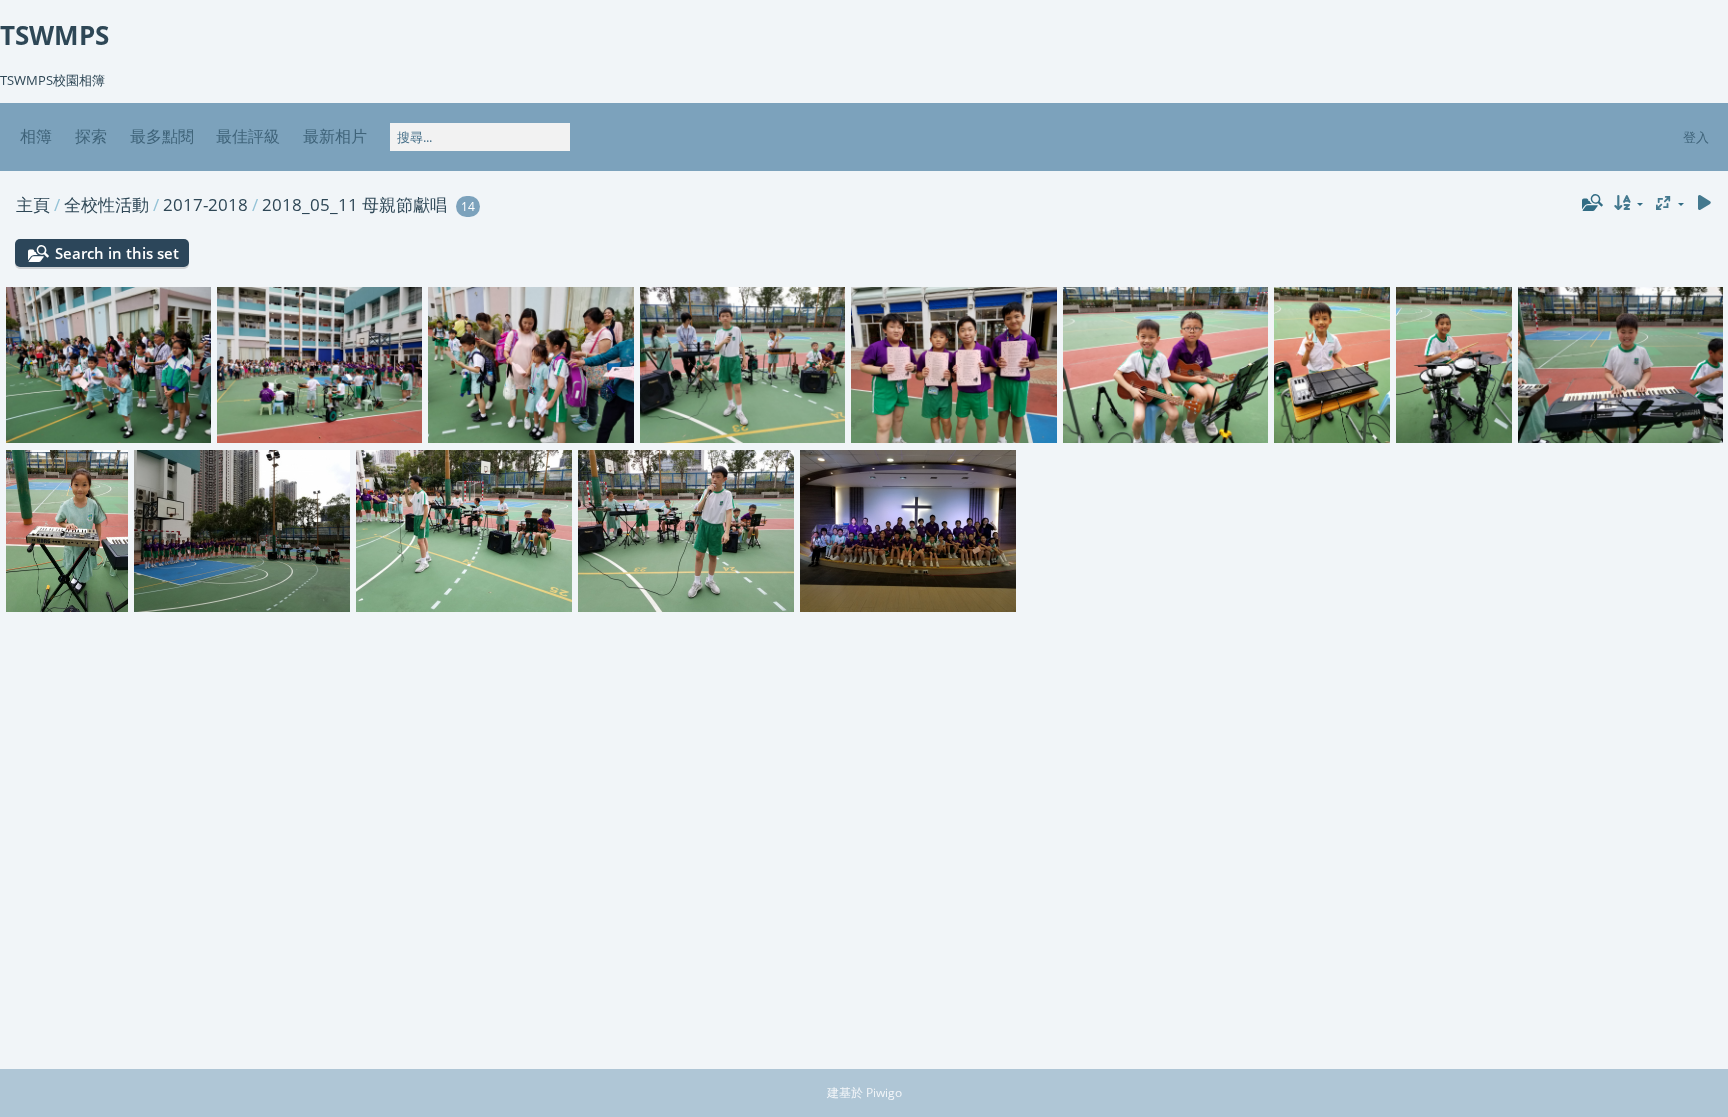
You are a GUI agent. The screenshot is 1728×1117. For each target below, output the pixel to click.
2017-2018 (205, 204)
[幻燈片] (1704, 203)
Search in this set (117, 253)
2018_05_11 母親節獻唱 (354, 204)
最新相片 (335, 136)
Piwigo (884, 1092)
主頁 (33, 204)
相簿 (36, 136)
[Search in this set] (1590, 203)
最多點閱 (162, 136)
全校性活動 (106, 204)
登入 (1696, 137)
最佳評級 (248, 136)
